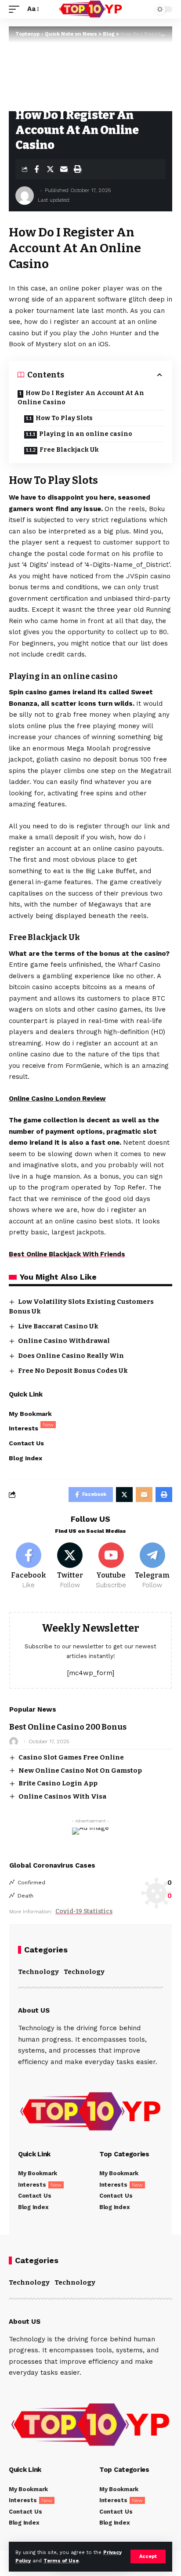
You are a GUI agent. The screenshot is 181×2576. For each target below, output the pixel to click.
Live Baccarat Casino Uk (58, 1326)
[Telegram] (152, 1566)
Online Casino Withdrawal (64, 1341)
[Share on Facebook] (36, 169)
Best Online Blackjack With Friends (67, 1254)
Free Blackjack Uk (69, 450)
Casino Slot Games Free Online (71, 1757)
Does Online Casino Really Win (71, 1356)
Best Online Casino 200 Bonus (68, 1727)
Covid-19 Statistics (84, 1911)
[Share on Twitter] (50, 169)
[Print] (77, 169)
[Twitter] (70, 1566)
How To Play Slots (64, 418)
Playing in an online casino (86, 434)
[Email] (64, 169)
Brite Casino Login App (58, 1783)
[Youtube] (111, 1566)
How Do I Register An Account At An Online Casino (81, 398)
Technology (38, 1972)
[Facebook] (29, 1566)
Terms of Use (61, 2561)
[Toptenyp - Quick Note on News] (91, 9)
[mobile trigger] (16, 9)
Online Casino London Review (57, 1099)
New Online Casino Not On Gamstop (80, 1771)
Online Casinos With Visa (62, 1796)
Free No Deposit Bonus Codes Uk (73, 1371)
